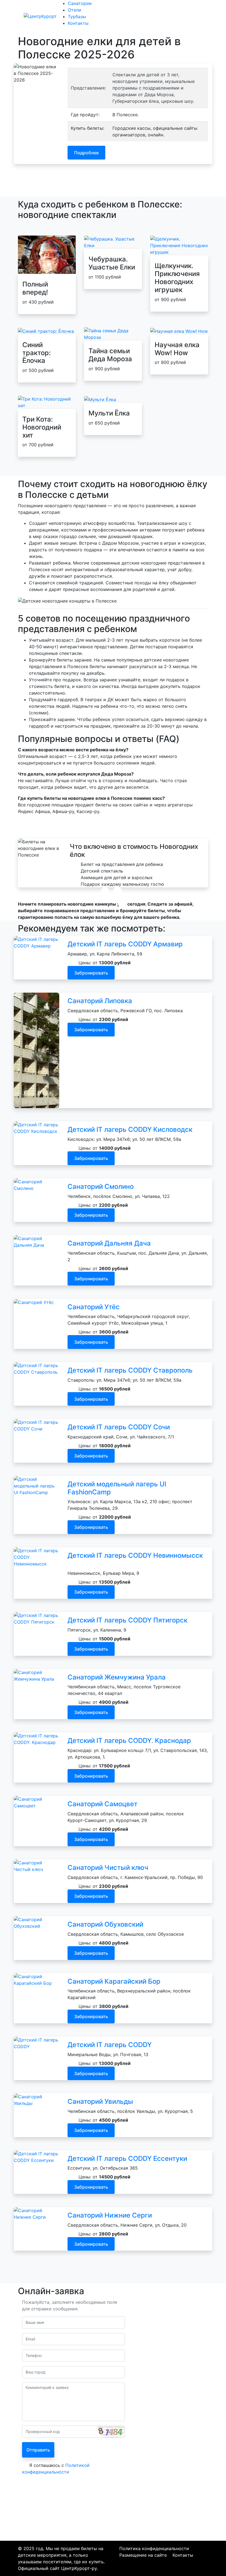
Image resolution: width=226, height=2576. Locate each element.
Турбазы (149, 16)
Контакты (171, 16)
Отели (127, 16)
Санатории (104, 16)
